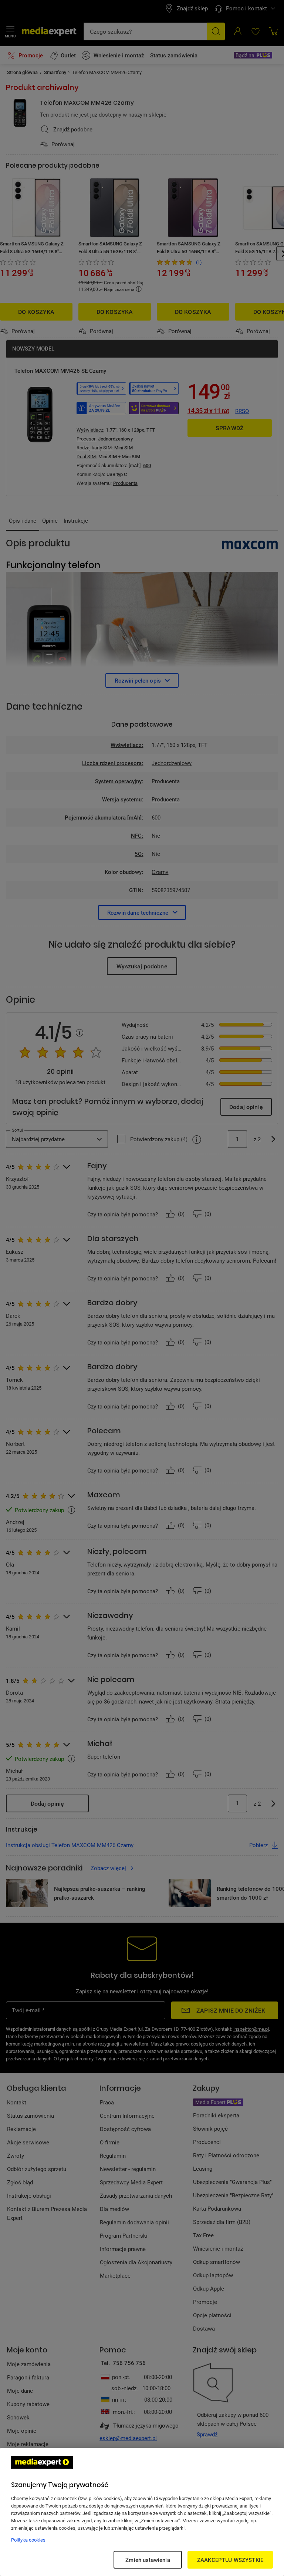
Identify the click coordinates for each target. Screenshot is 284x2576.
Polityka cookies (28, 2540)
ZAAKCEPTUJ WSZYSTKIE (230, 2560)
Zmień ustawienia (148, 2560)
